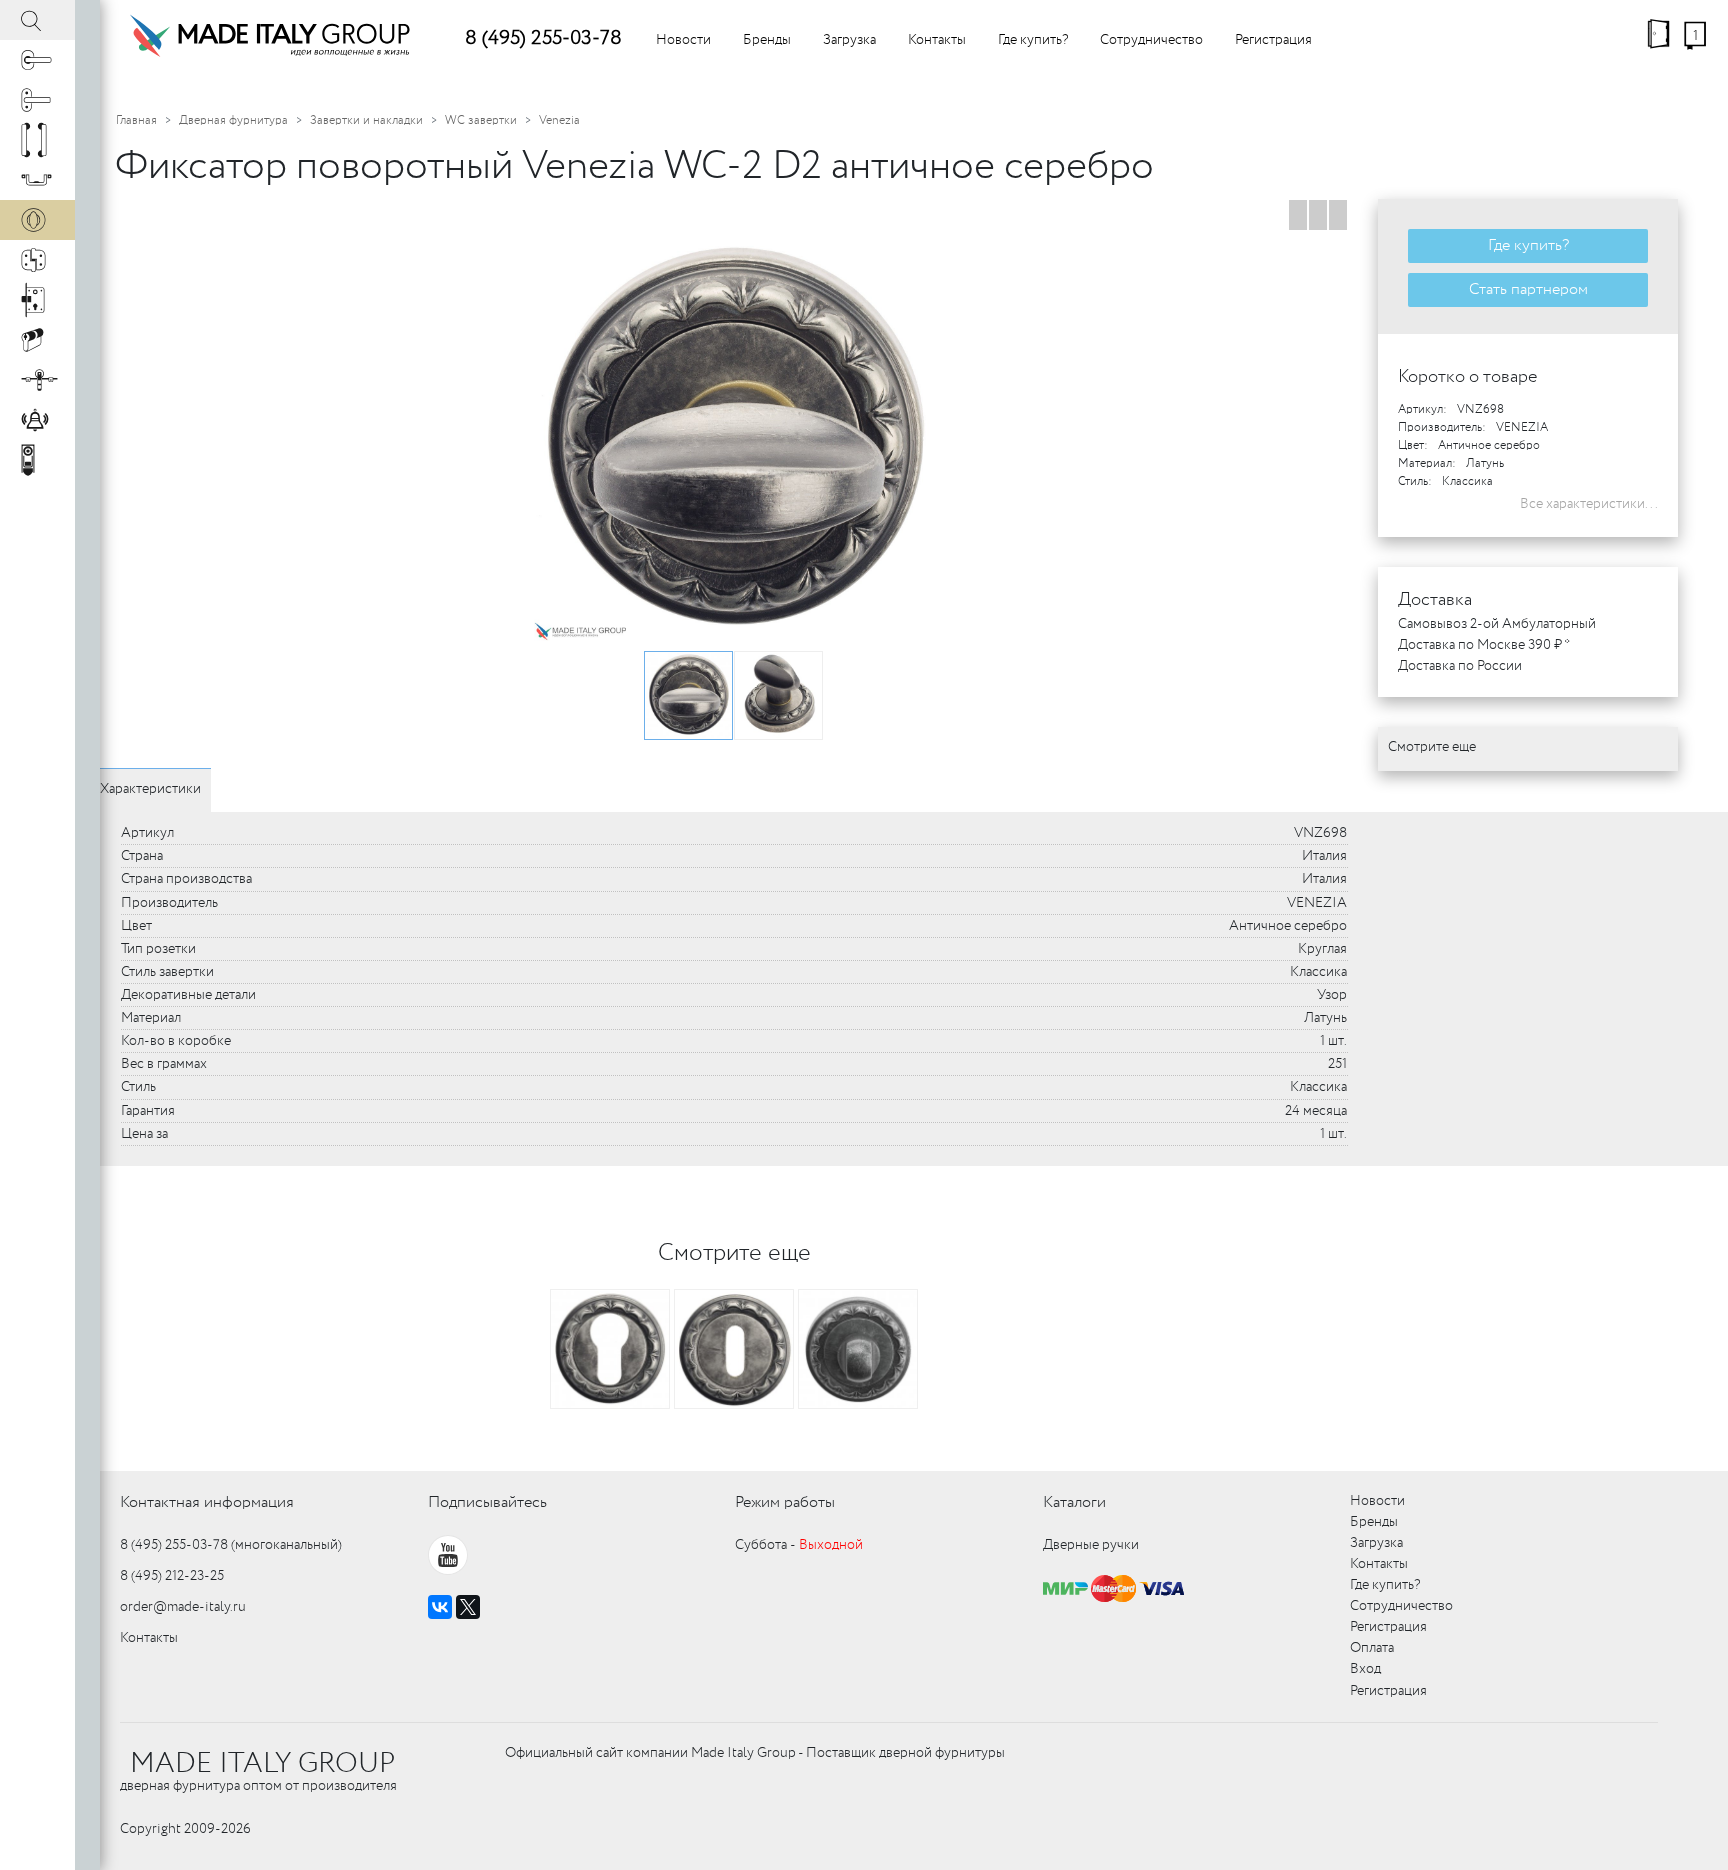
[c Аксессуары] (37, 420)
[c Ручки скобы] (37, 140)
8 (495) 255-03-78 (543, 38)
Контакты (937, 40)
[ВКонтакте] (440, 1607)
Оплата (1372, 1648)
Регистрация (1273, 40)
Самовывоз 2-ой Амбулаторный (1497, 624)
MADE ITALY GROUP (262, 1764)
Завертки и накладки (366, 120)
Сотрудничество (1151, 40)
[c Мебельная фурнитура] (37, 180)
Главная (136, 120)
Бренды (767, 40)
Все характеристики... (1589, 504)
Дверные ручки (1091, 1545)
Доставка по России (1460, 666)
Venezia (559, 120)
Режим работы (785, 1502)
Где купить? (1033, 40)
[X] (468, 1607)
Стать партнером (1528, 289)
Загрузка (849, 40)
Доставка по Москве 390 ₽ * (1484, 645)
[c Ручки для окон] (37, 100)
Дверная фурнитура (233, 120)
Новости (683, 40)
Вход (1365, 1669)
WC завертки (481, 120)
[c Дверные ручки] (37, 60)
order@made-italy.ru (183, 1607)
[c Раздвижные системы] (37, 380)
